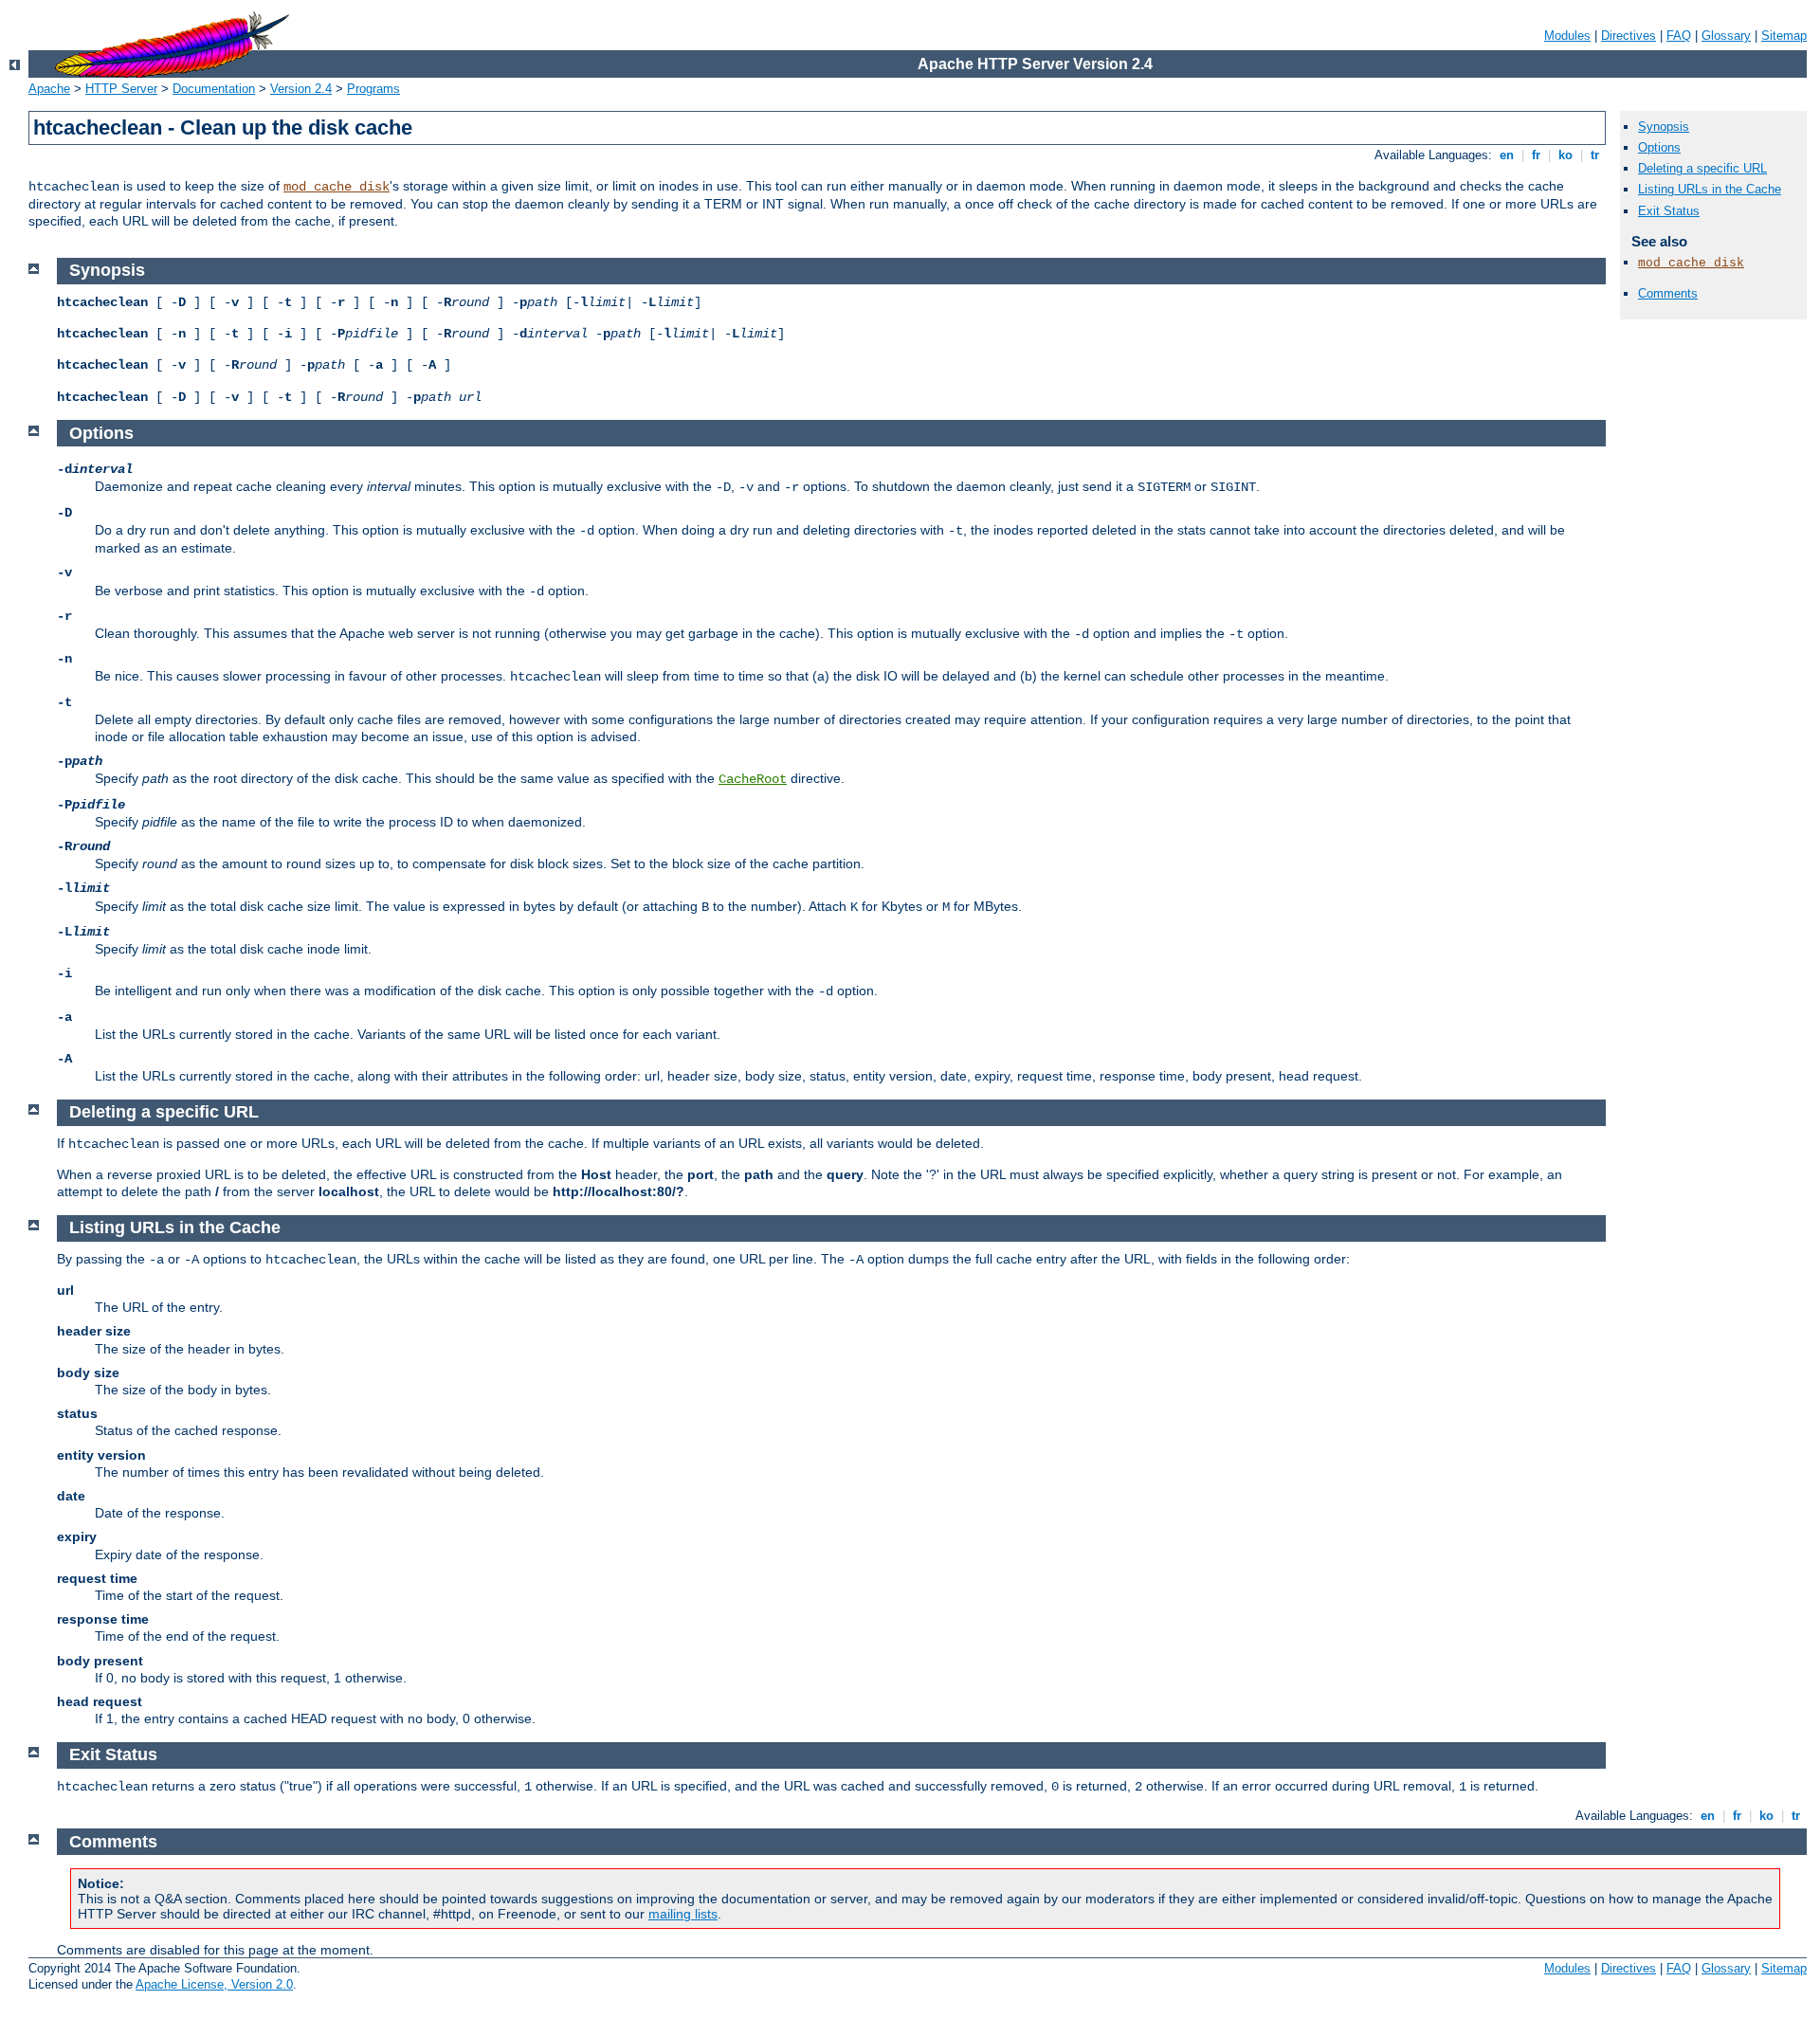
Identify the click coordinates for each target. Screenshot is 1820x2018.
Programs (373, 89)
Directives (1629, 36)
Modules (1567, 36)
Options (1659, 147)
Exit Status (1669, 211)
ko (1565, 155)
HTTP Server (121, 89)
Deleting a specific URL (1702, 168)
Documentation (214, 89)
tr (1595, 155)
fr (1536, 155)
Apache (49, 89)
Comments (1668, 293)
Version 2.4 (301, 89)
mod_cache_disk (337, 187)
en (1507, 155)
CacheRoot (753, 779)
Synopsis (1664, 127)
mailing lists (683, 1914)
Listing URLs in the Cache (1710, 189)
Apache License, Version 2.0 (214, 1984)
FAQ (1679, 36)
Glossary (1726, 36)
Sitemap (1784, 36)
